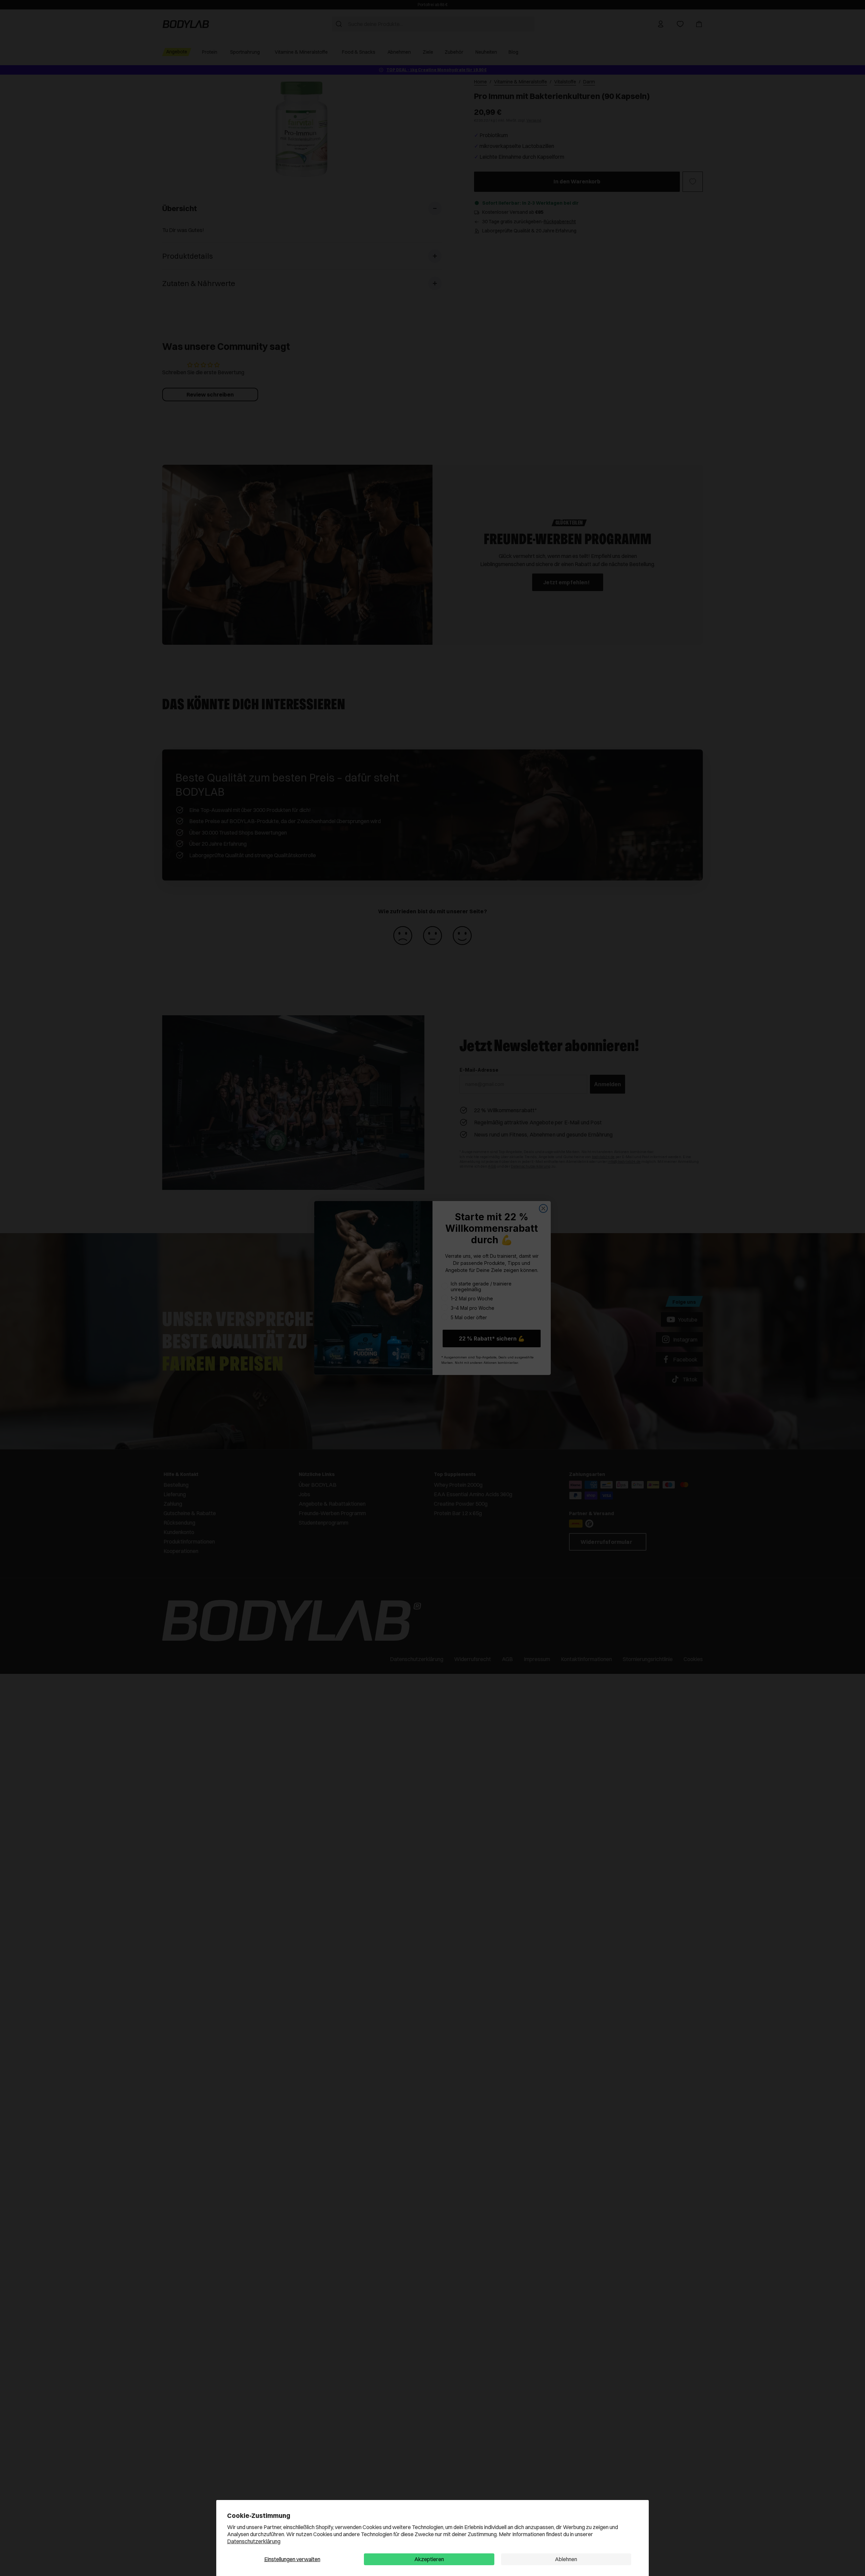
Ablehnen (566, 2559)
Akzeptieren (429, 2559)
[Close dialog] (543, 1208)
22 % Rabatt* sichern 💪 (492, 1338)
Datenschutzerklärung (254, 2541)
